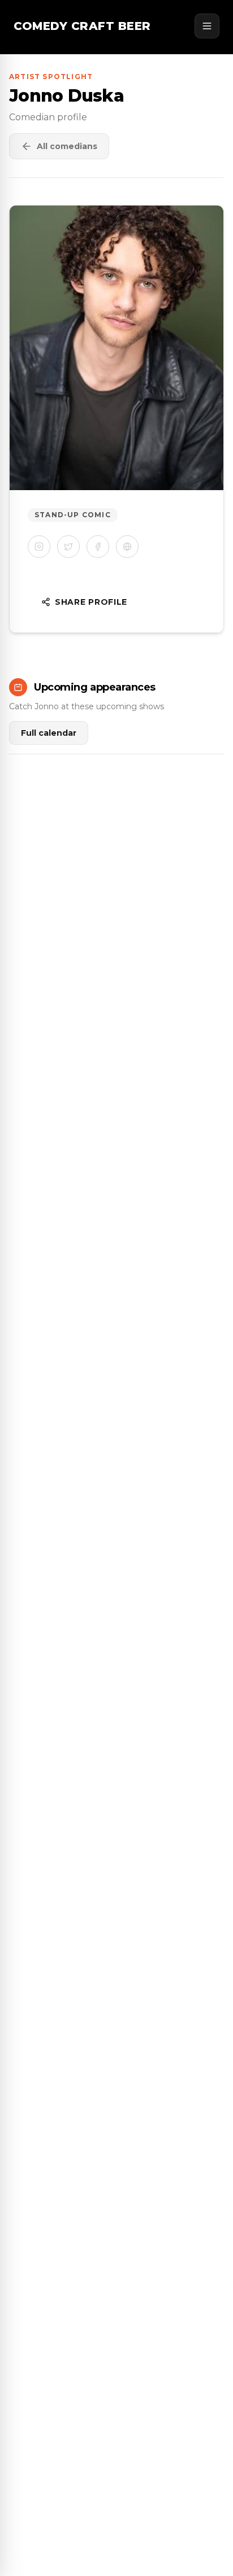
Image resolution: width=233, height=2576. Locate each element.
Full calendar (49, 733)
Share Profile (91, 602)
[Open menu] (207, 26)
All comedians (67, 146)
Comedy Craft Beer (82, 26)
